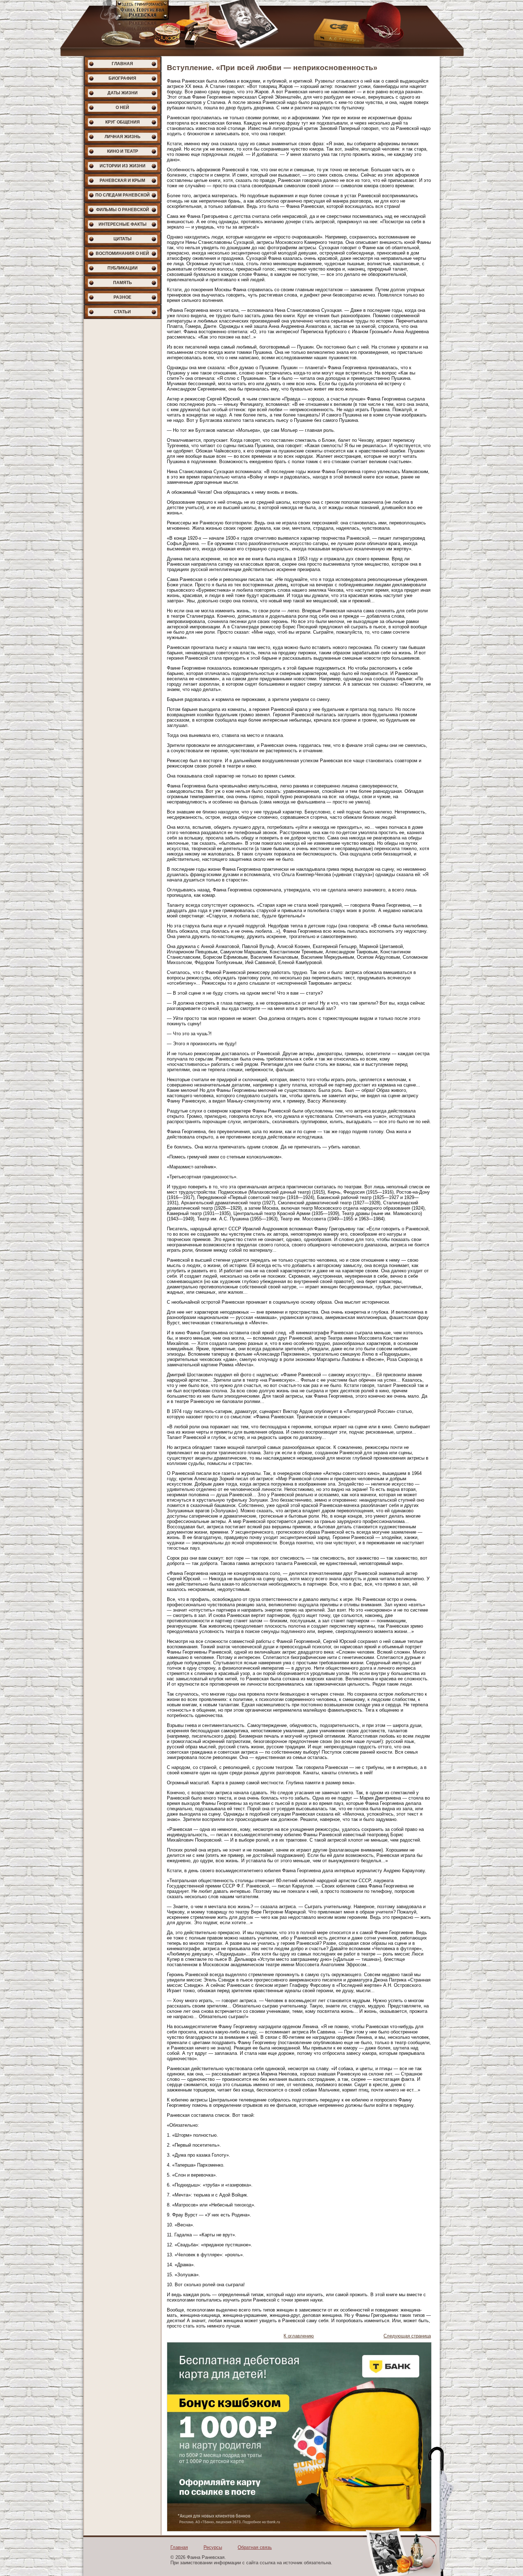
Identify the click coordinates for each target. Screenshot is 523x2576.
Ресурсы (213, 2547)
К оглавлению (299, 2336)
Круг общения (123, 122)
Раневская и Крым (122, 180)
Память (123, 283)
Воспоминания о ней (122, 253)
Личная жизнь (123, 137)
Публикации (123, 268)
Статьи (122, 312)
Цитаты (123, 239)
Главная (122, 64)
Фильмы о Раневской (123, 210)
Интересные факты (123, 224)
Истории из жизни (123, 166)
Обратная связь (255, 2547)
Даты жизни (123, 93)
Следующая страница (407, 2336)
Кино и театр (123, 151)
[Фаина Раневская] (261, 28)
